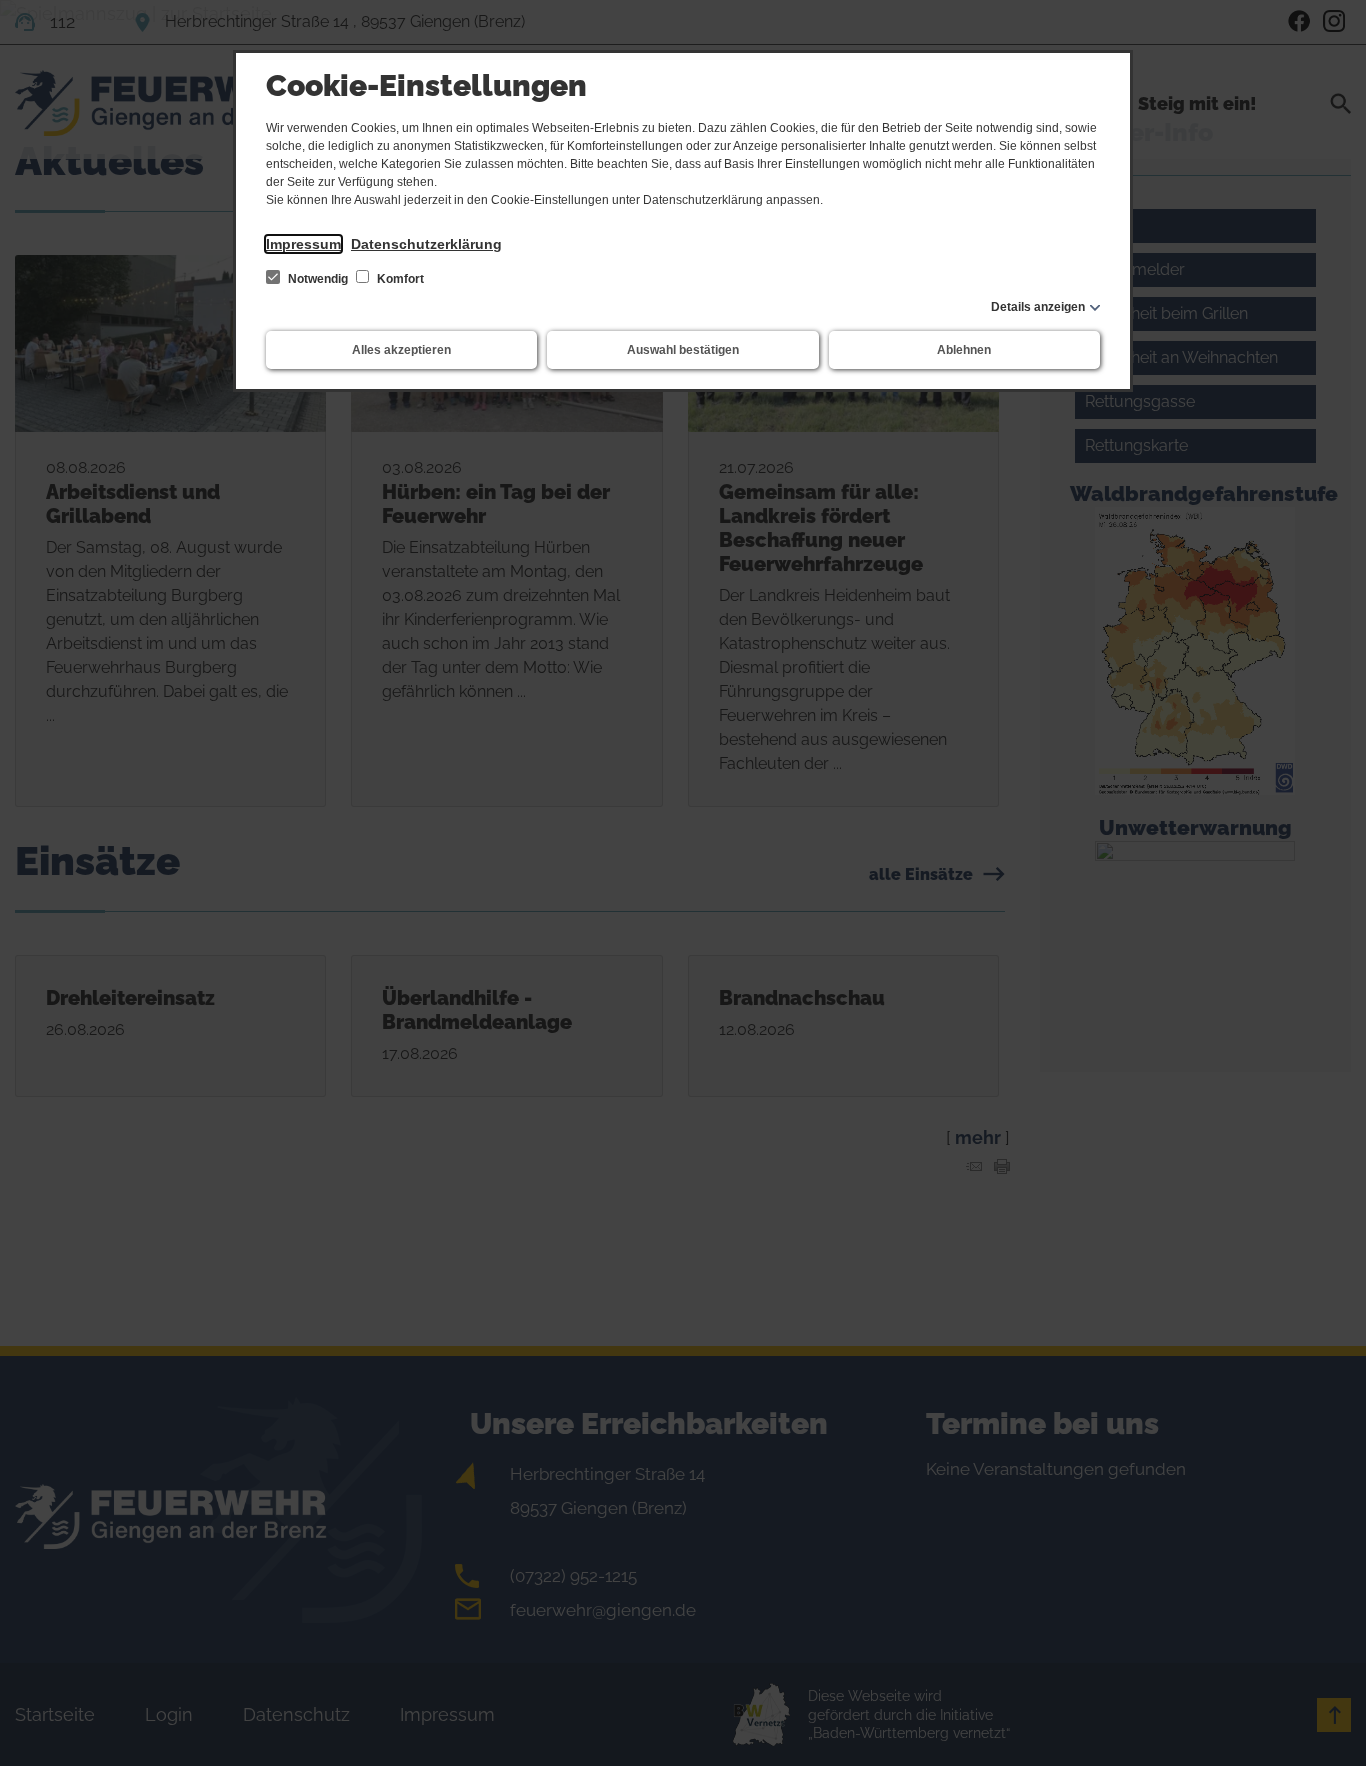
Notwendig (318, 279)
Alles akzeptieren (401, 350)
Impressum (303, 244)
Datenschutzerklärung (426, 244)
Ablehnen (964, 350)
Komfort (399, 279)
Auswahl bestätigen (683, 350)
